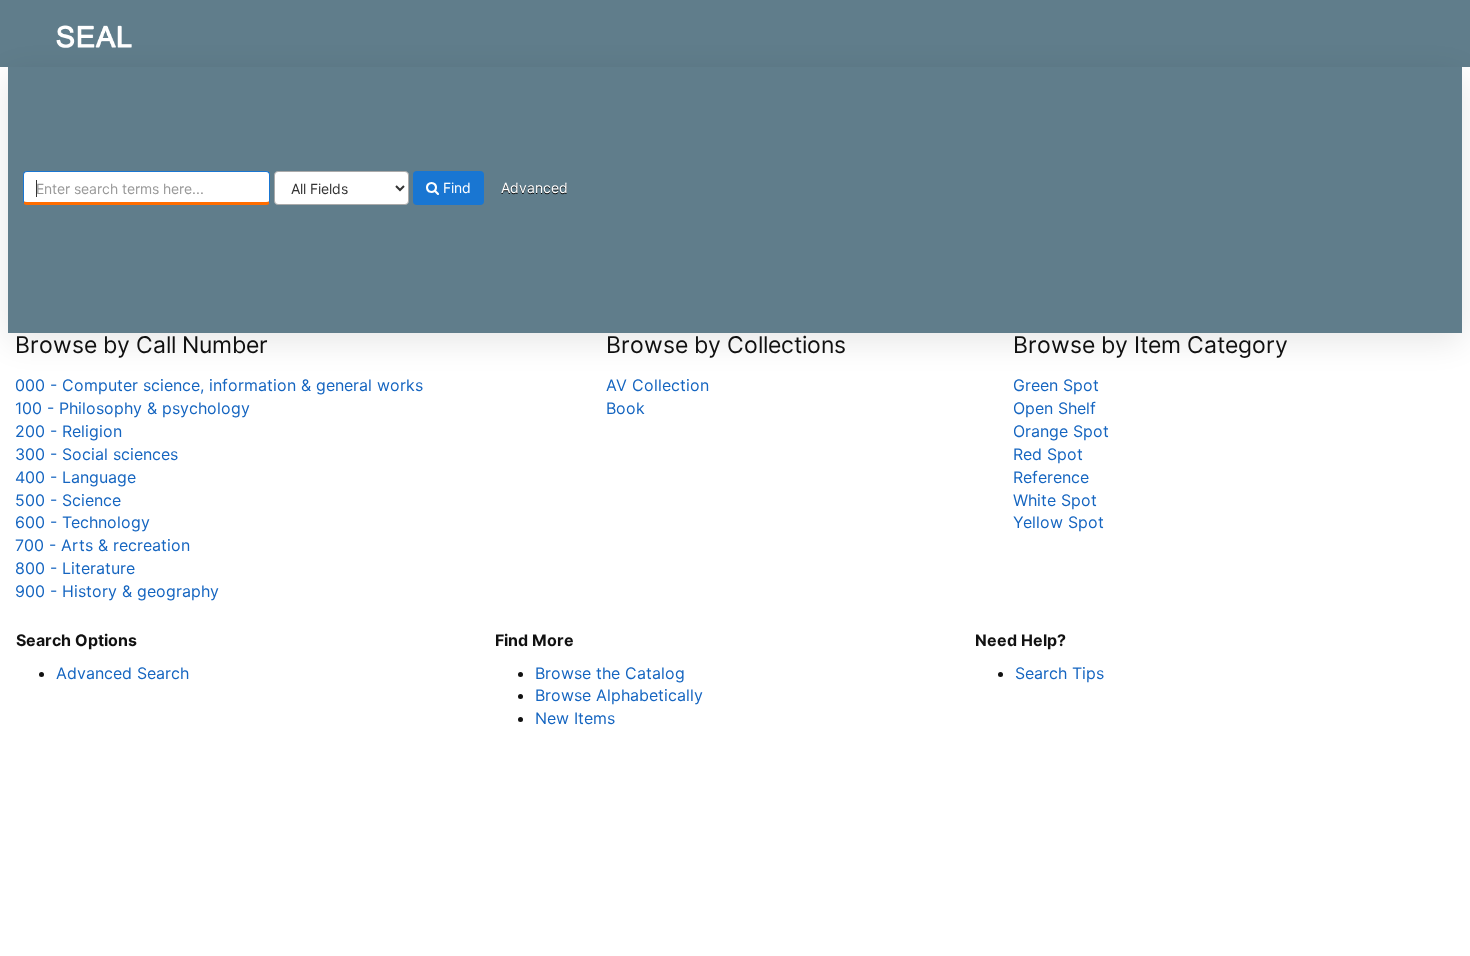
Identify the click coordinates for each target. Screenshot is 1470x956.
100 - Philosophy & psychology (132, 408)
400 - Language (75, 477)
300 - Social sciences (96, 454)
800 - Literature (75, 568)
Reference (1051, 477)
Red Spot (1048, 454)
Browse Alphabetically (619, 695)
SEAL (56, 31)
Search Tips (1059, 673)
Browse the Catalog (610, 673)
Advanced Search (122, 673)
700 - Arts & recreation (102, 545)
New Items (575, 718)
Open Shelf (1054, 408)
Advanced (534, 187)
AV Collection (657, 385)
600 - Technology (82, 522)
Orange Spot (1061, 431)
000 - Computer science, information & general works (219, 385)
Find (455, 187)
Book (625, 408)
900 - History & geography (117, 591)
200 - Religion (68, 431)
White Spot (1055, 500)
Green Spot (1056, 385)
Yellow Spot (1058, 522)
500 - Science (68, 500)
